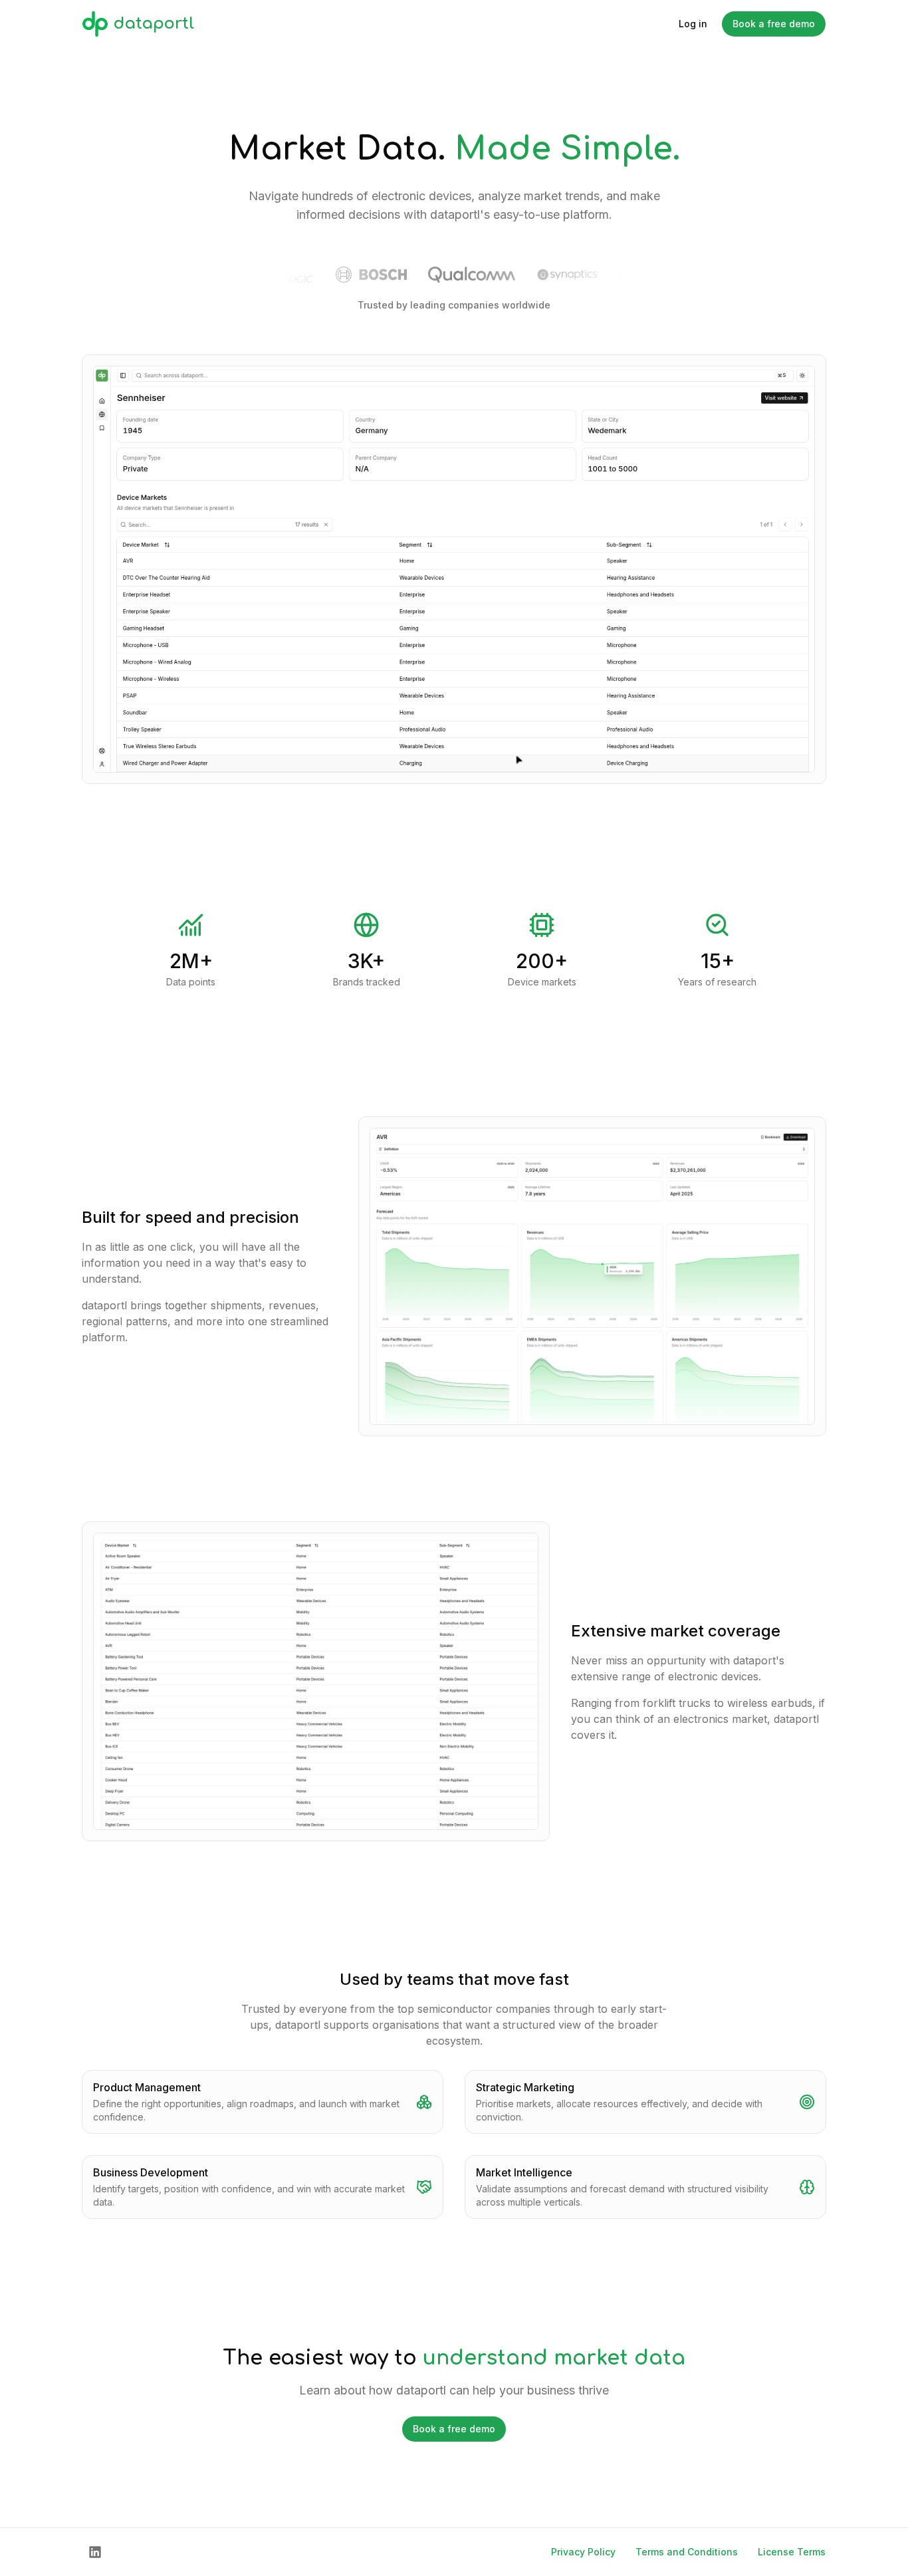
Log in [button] (693, 24)
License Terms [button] (792, 2552)
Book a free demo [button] (774, 24)
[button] (95, 2552)
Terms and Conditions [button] (687, 2552)
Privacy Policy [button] (583, 2552)
